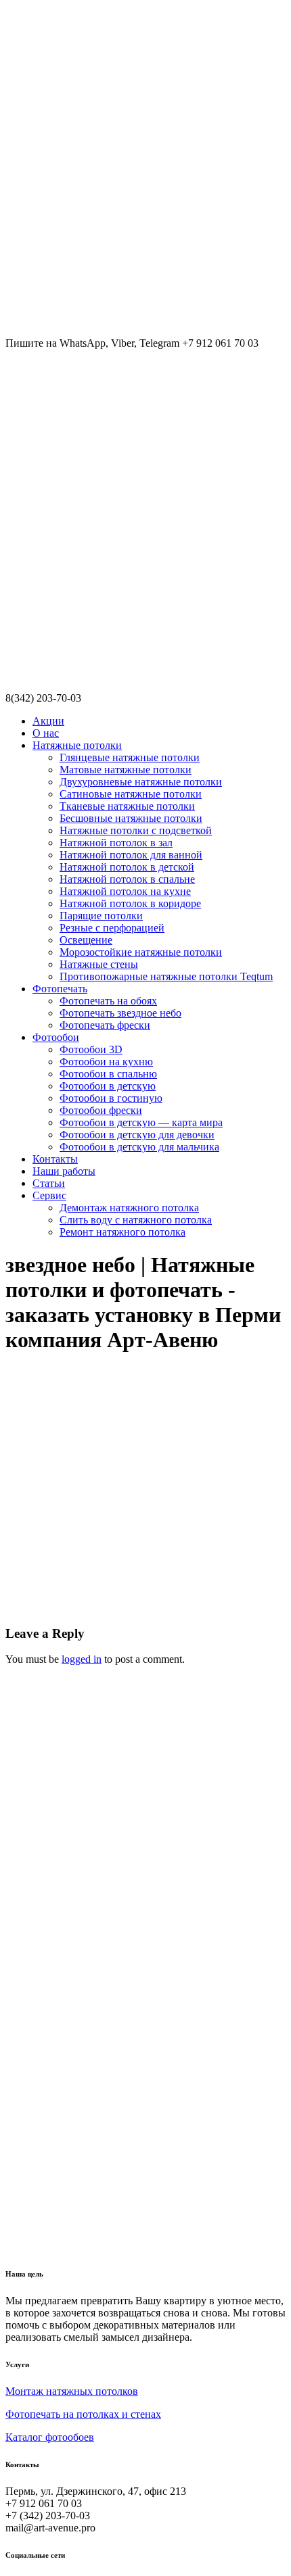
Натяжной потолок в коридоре (130, 903)
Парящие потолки (101, 916)
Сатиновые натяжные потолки (131, 794)
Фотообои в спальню (108, 1074)
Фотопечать (60, 989)
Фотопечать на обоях (108, 1001)
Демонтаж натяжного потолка (129, 1208)
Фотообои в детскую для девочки (137, 1135)
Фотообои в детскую (108, 1086)
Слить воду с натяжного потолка (136, 1220)
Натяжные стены (99, 964)
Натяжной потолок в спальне (127, 879)
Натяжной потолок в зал (116, 843)
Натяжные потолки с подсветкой (136, 830)
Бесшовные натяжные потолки (131, 818)
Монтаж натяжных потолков (72, 2391)
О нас (46, 733)
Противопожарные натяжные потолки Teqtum (166, 976)
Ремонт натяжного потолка (122, 1232)
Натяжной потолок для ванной (131, 855)
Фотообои (56, 1037)
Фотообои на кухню (106, 1062)
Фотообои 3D (91, 1049)
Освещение (86, 940)
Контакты (55, 1159)
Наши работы (64, 1171)
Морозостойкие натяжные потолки (141, 952)
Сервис (49, 1195)
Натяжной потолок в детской (127, 867)
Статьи (49, 1183)
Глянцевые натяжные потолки (130, 757)
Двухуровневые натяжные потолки (141, 782)
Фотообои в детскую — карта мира (141, 1122)
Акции (48, 721)
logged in (82, 1659)
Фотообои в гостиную (111, 1098)
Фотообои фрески (101, 1110)
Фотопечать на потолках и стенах (83, 2414)
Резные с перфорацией (112, 928)
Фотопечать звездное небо (120, 1013)
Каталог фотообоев (50, 2437)
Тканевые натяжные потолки (127, 806)
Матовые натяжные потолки (126, 770)
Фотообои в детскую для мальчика (139, 1147)
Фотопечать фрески (105, 1025)
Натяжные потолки (77, 745)
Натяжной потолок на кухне (125, 891)
